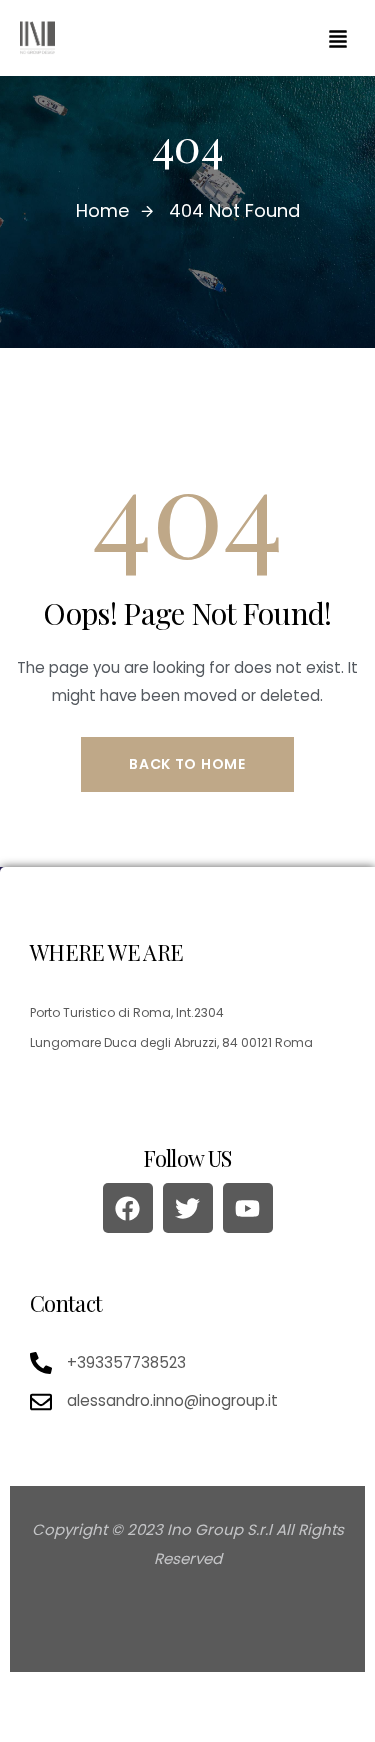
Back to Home (187, 764)
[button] (338, 38)
